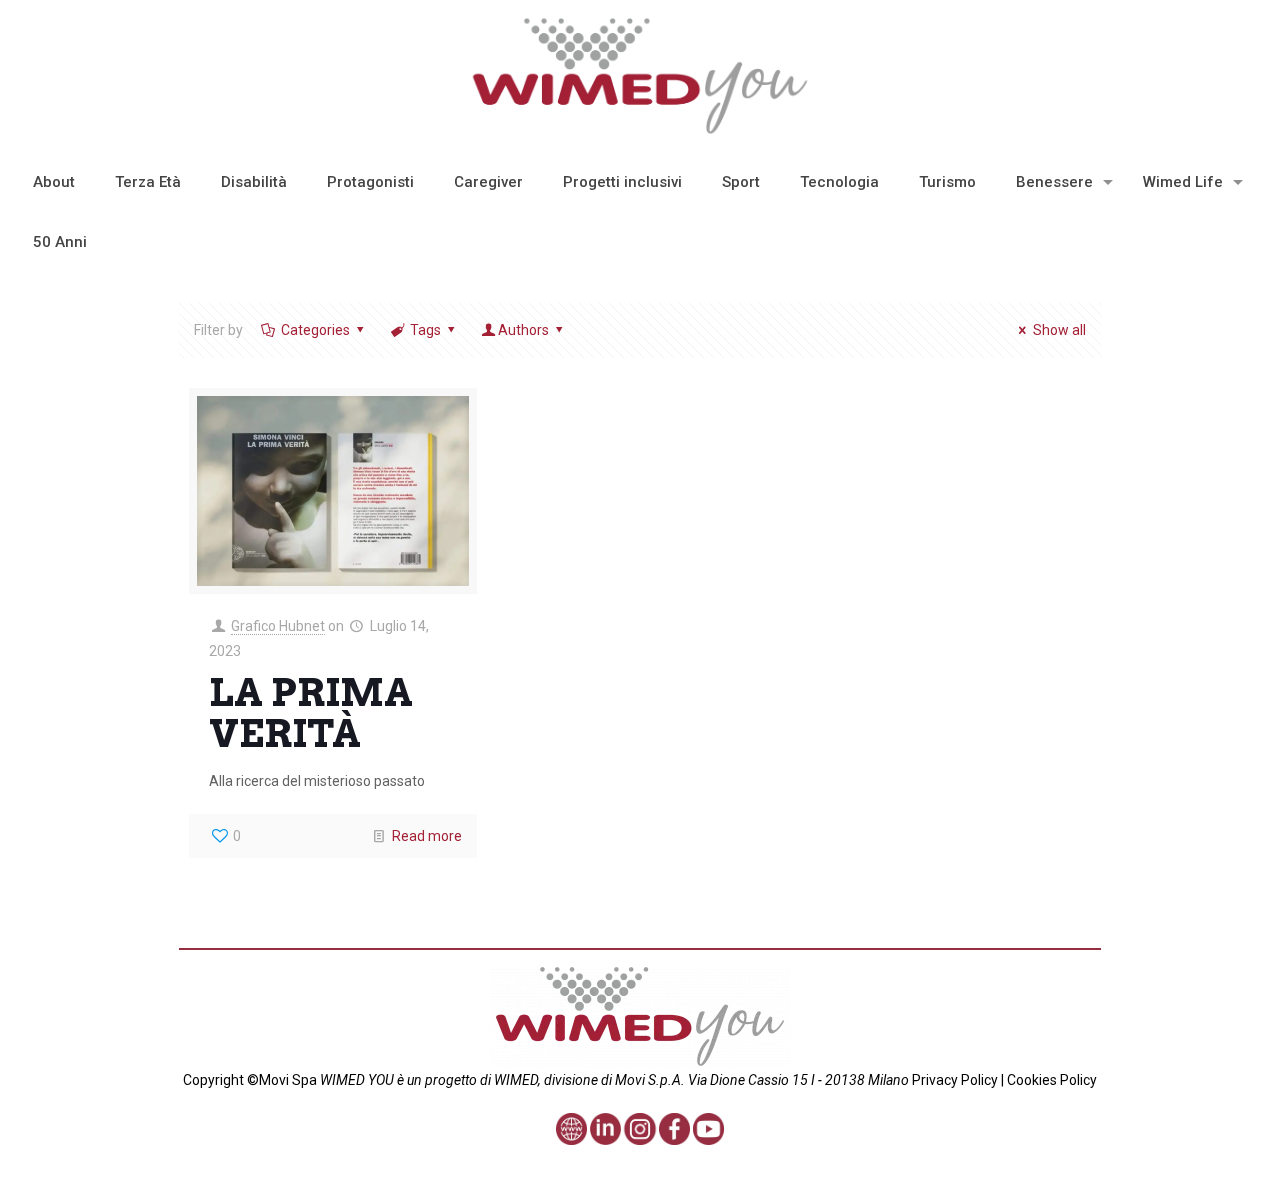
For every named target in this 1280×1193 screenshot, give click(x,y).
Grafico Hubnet (278, 626)
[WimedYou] (640, 75)
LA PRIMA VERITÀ (311, 712)
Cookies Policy (1050, 1080)
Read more (427, 836)
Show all (1059, 330)
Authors (523, 330)
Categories (315, 330)
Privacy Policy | (958, 1080)
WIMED (516, 1080)
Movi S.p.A (648, 1080)
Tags (425, 330)
